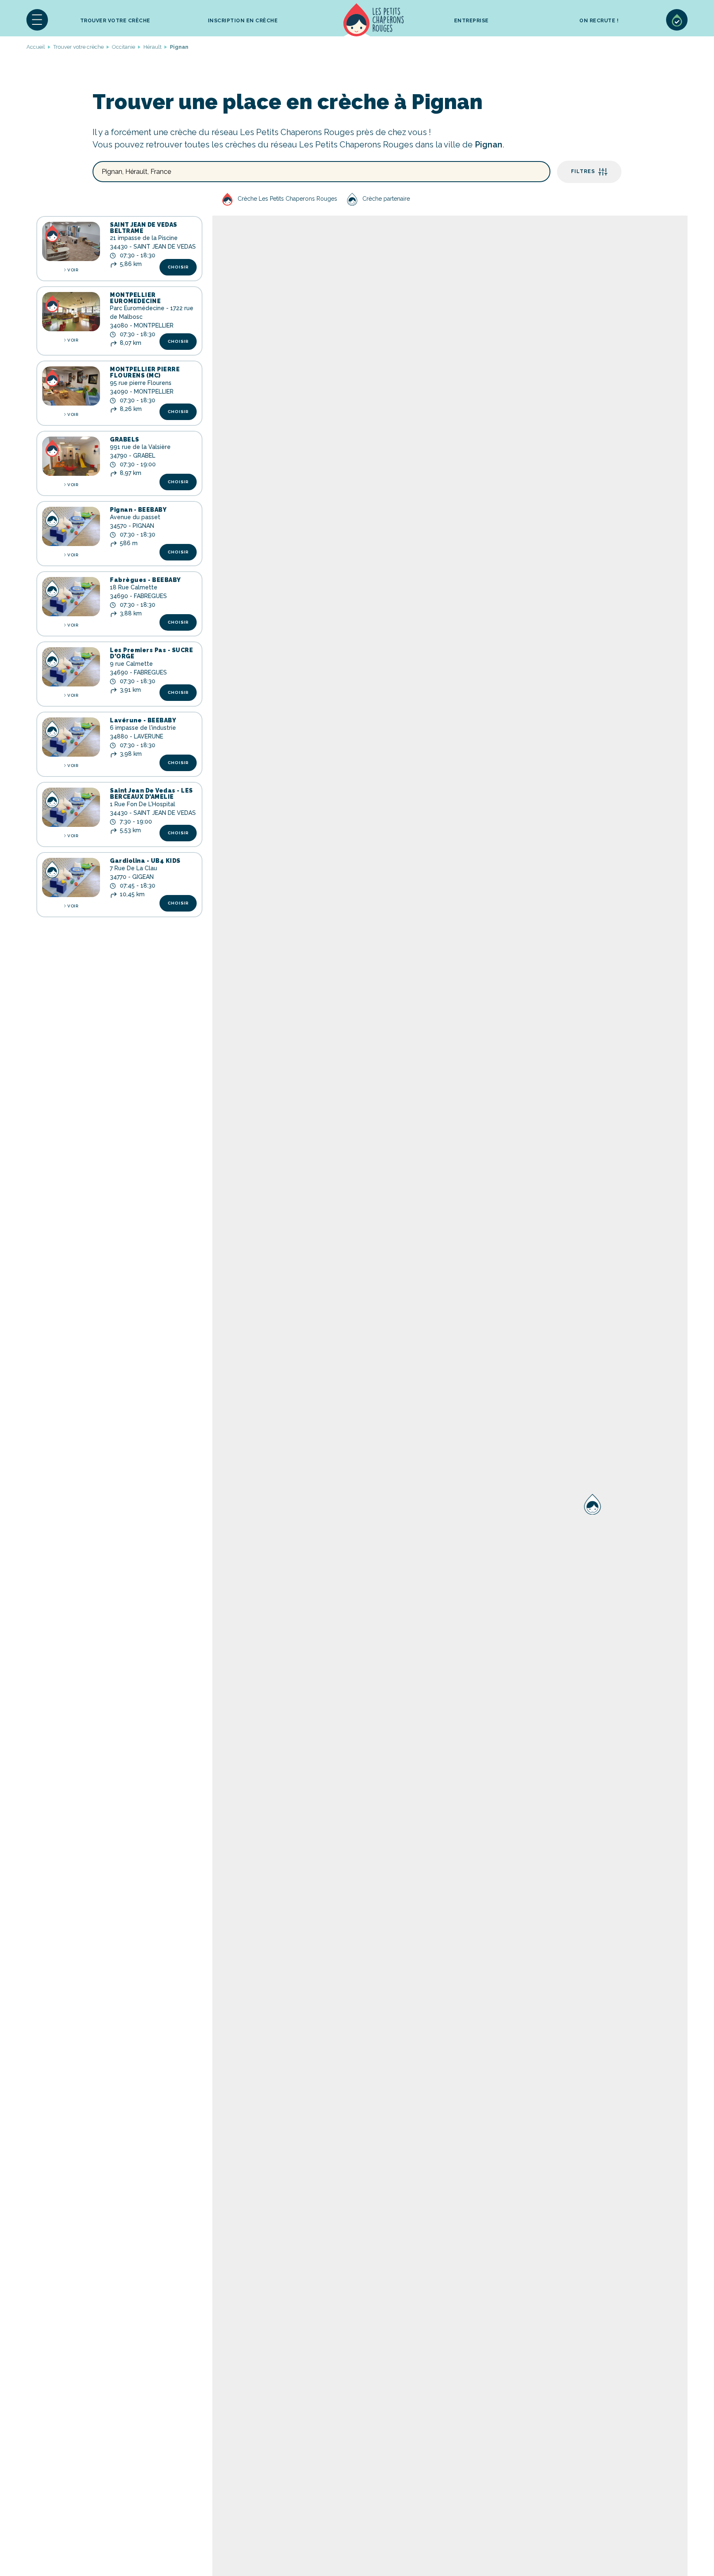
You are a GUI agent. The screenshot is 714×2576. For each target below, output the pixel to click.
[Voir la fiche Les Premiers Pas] (71, 667)
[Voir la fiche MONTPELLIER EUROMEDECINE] (71, 312)
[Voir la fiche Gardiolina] (71, 877)
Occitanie (124, 47)
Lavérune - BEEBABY (143, 720)
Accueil (374, 20)
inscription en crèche (243, 21)
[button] (37, 20)
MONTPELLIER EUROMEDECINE (135, 298)
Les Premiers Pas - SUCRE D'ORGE (151, 653)
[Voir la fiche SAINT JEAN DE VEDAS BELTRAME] (71, 241)
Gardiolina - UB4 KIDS (145, 861)
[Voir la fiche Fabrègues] (71, 597)
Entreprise (471, 21)
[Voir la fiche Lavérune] (71, 737)
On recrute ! (599, 21)
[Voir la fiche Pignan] (71, 526)
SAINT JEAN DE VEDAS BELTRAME (144, 228)
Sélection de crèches (677, 20)
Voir (73, 270)
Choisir (178, 267)
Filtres (583, 171)
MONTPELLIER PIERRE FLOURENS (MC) (145, 372)
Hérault (152, 47)
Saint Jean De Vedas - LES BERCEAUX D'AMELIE (151, 794)
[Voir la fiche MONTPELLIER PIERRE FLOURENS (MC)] (71, 386)
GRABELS (125, 439)
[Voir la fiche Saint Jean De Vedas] (71, 807)
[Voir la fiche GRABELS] (71, 456)
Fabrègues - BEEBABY (145, 580)
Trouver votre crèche (115, 21)
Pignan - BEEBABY (138, 510)
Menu (37, 20)
